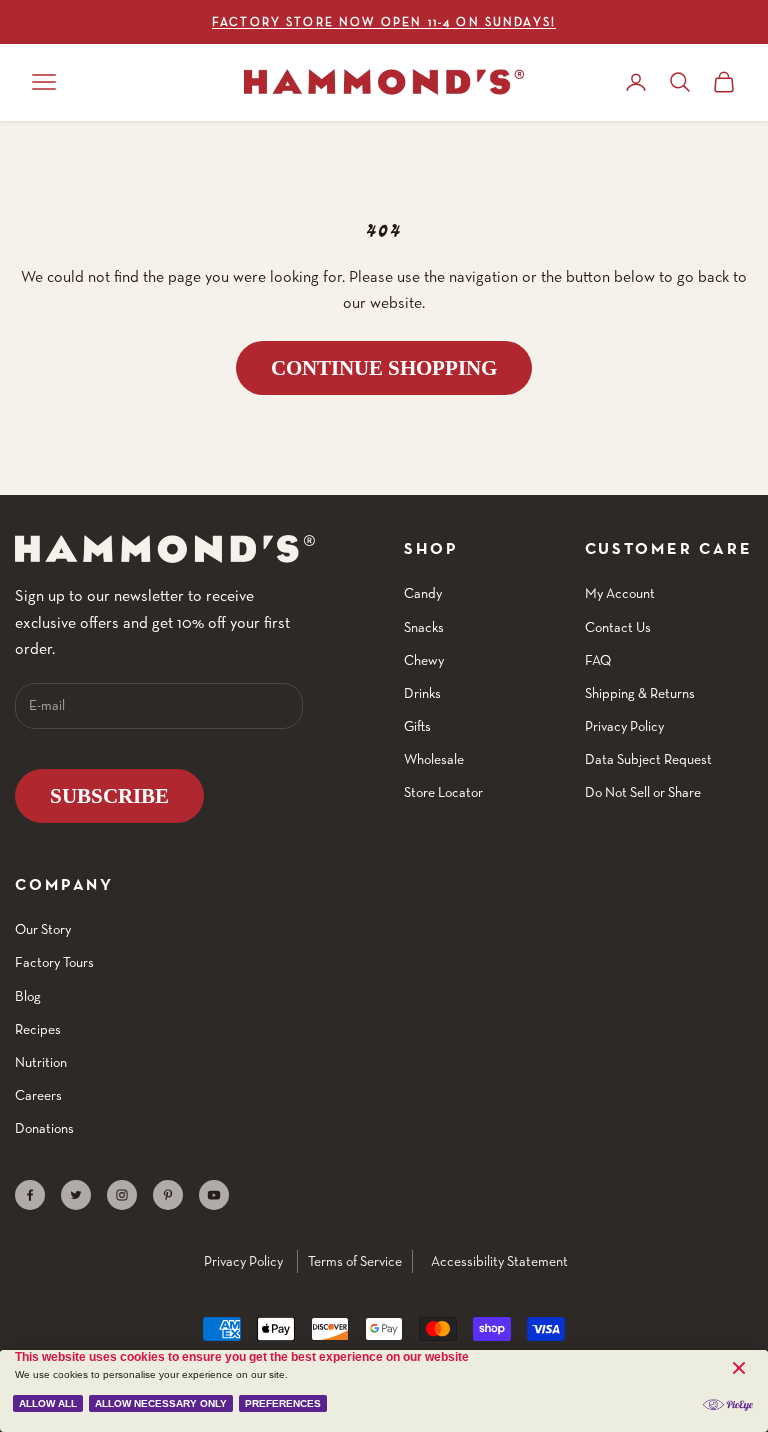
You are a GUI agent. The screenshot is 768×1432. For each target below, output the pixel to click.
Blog (28, 996)
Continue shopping (384, 368)
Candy (423, 593)
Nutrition (41, 1062)
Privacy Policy (624, 726)
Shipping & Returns (640, 693)
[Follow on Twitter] (76, 1195)
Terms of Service (355, 1261)
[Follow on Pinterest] (168, 1195)
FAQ (598, 660)
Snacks (424, 627)
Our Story (43, 929)
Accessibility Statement (499, 1261)
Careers (38, 1095)
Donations (44, 1128)
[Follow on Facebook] (30, 1195)
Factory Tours (54, 962)
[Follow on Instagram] (122, 1195)
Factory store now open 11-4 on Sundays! (384, 21)
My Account (620, 593)
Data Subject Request (648, 759)
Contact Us (618, 627)
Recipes (38, 1029)
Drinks (422, 693)
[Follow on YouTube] (214, 1195)
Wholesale (434, 759)
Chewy (424, 660)
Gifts (417, 726)
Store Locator (443, 792)
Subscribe (109, 796)
